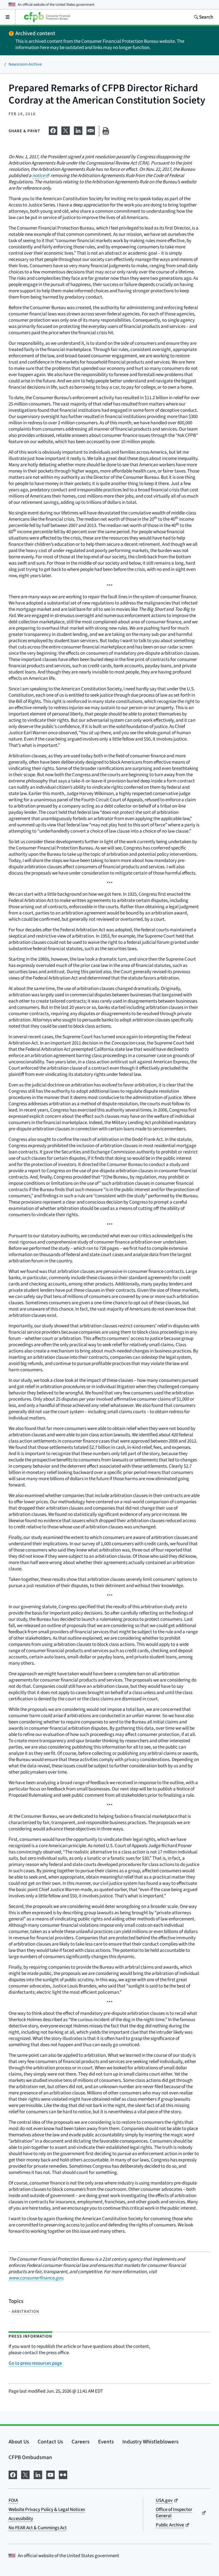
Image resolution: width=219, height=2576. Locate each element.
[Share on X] (66, 130)
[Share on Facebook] (53, 130)
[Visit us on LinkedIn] (38, 2474)
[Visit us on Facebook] (13, 2474)
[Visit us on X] (25, 2474)
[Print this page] (106, 131)
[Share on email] (91, 130)
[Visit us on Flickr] (63, 2474)
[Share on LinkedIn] (78, 130)
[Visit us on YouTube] (50, 2474)
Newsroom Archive (25, 64)
